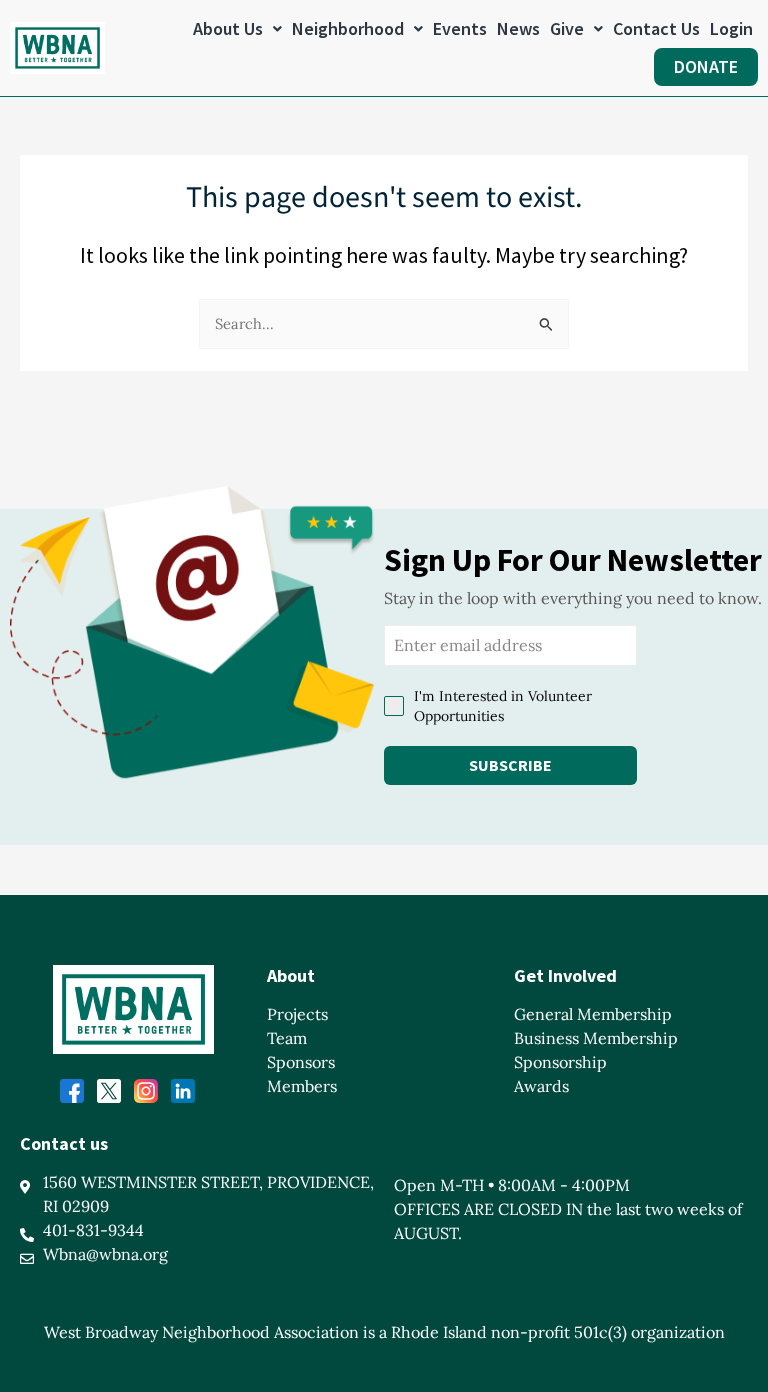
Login (731, 28)
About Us (228, 28)
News (518, 28)
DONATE (706, 66)
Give (567, 28)
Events (460, 28)
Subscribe (510, 765)
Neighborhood (348, 28)
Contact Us (656, 28)
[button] (237, 29)
